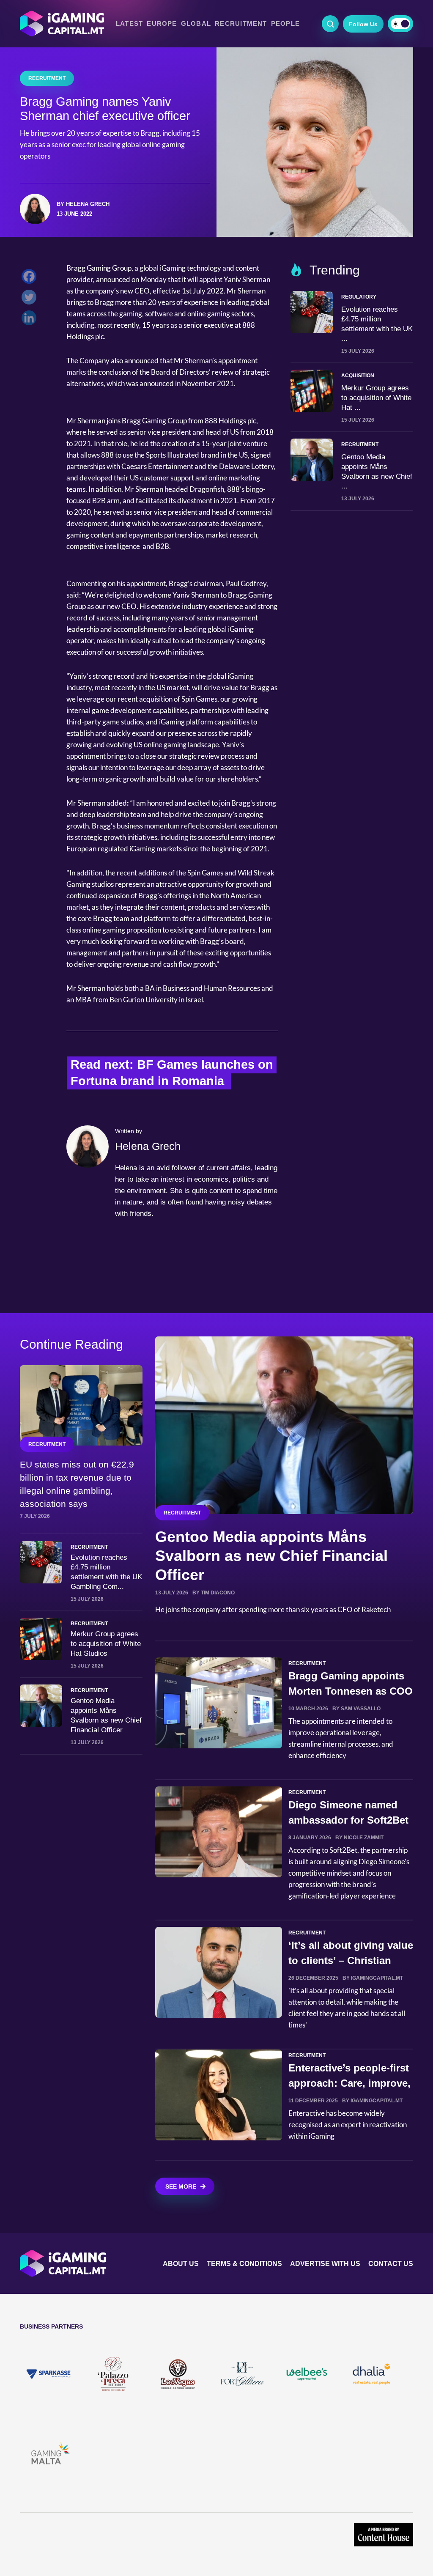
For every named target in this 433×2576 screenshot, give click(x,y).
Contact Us (391, 2264)
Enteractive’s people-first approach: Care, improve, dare (349, 2083)
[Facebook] (31, 278)
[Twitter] (31, 299)
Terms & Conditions (244, 2264)
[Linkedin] (31, 320)
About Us (181, 2264)
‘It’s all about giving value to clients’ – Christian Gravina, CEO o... (351, 1960)
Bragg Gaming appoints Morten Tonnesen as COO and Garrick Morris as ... (351, 1691)
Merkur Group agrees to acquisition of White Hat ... (376, 398)
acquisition (358, 376)
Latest (129, 24)
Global (196, 24)
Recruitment (241, 24)
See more (181, 2186)
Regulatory (359, 297)
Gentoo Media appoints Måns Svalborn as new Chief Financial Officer (271, 1556)
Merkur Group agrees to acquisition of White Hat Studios (106, 1644)
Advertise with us (325, 2264)
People (285, 24)
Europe (162, 24)
